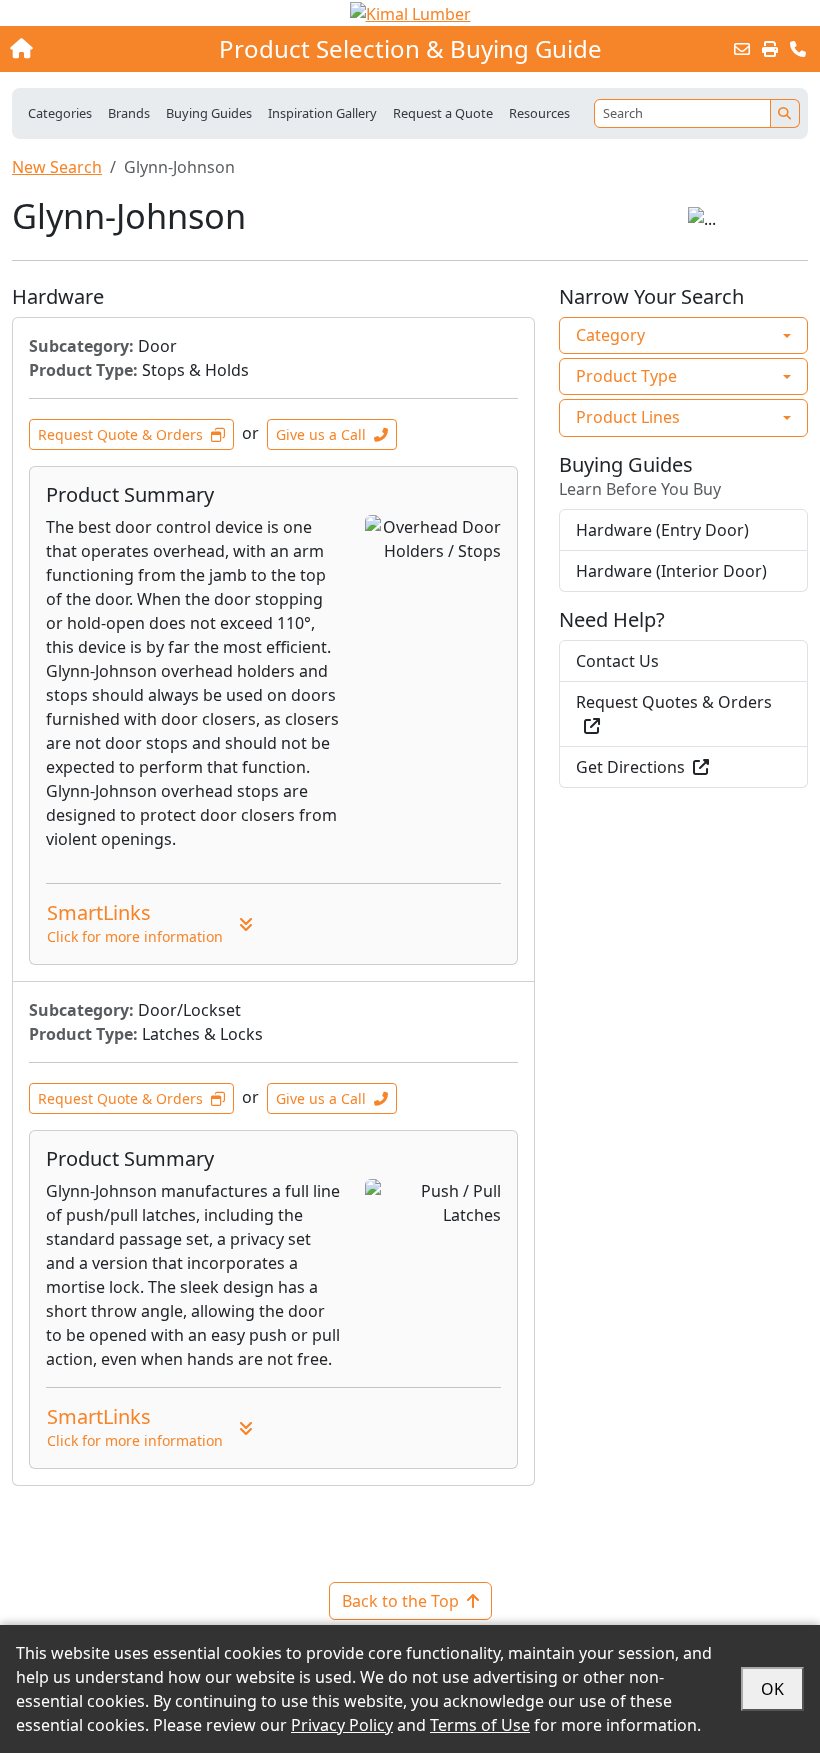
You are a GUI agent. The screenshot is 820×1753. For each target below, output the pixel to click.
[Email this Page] (742, 49)
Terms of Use (480, 1725)
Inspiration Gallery (322, 113)
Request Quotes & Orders (674, 702)
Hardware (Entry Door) (662, 530)
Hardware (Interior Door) (671, 571)
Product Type (626, 376)
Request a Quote (443, 113)
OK (772, 1689)
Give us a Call (321, 434)
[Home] (88, 49)
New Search (57, 167)
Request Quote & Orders (120, 434)
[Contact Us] (798, 49)
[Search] (785, 113)
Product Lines (628, 417)
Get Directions (630, 767)
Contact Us (617, 661)
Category (610, 335)
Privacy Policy (342, 1725)
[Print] (770, 49)
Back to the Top (400, 1601)
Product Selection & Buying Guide (410, 49)
